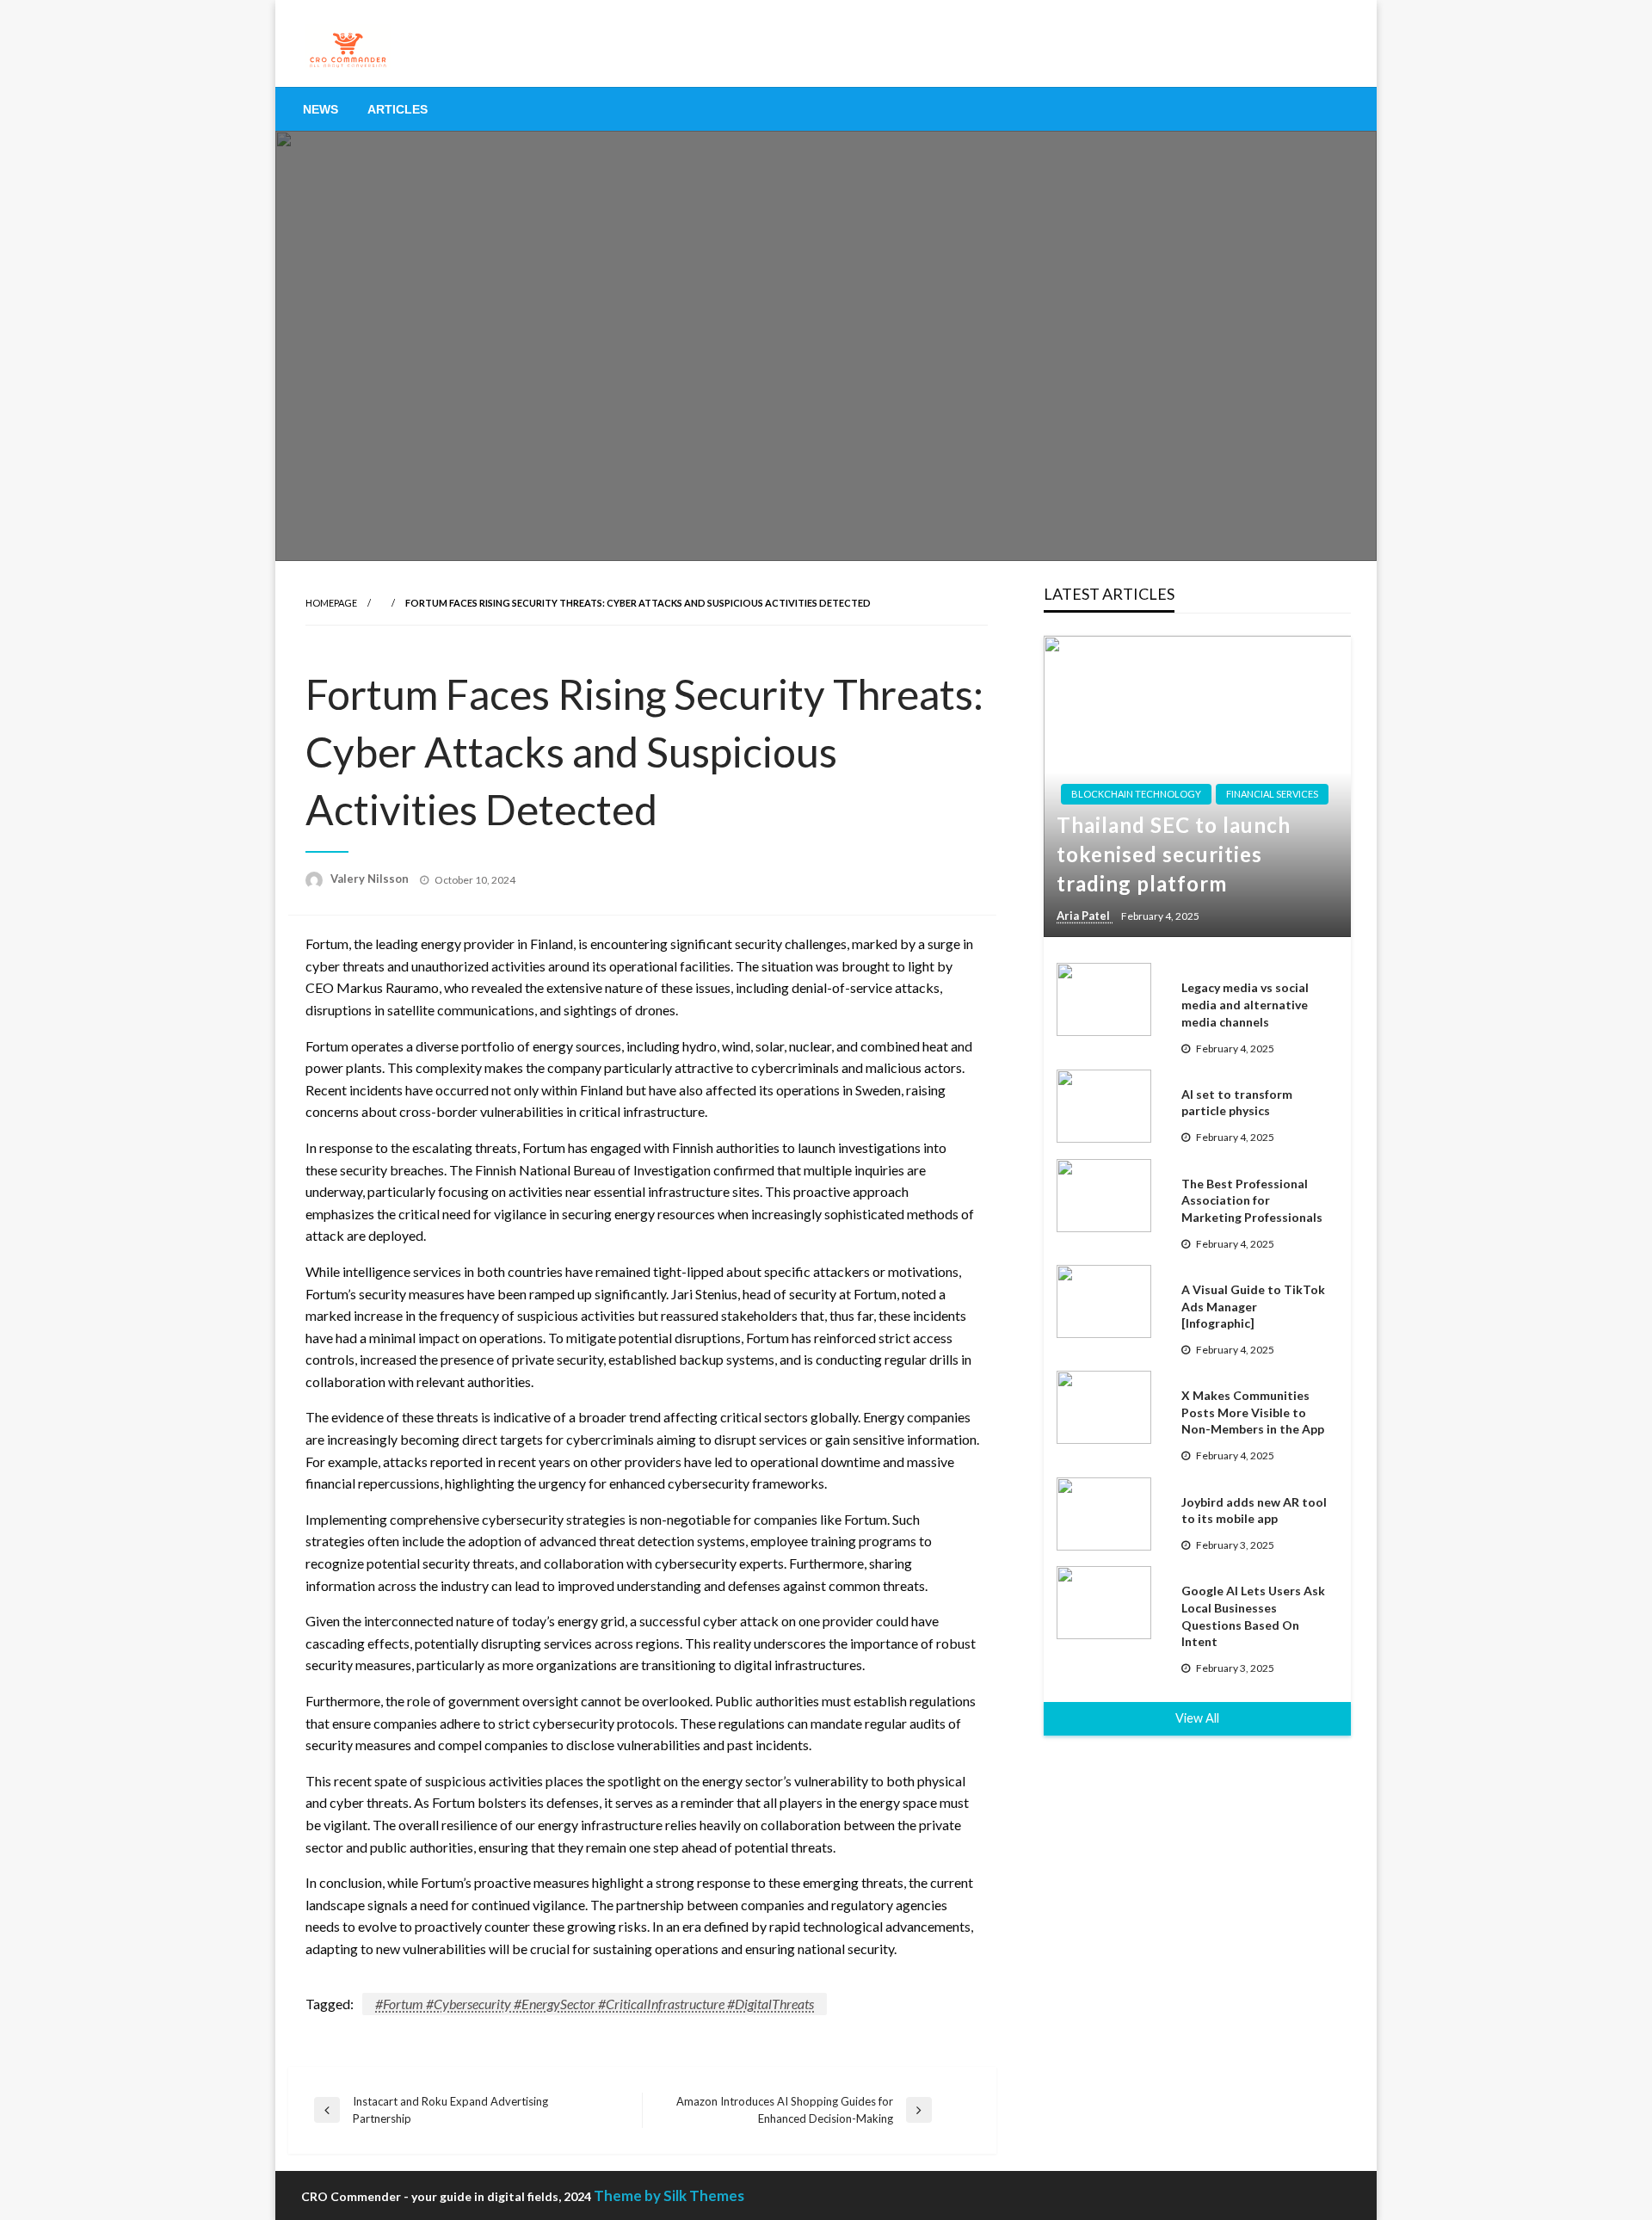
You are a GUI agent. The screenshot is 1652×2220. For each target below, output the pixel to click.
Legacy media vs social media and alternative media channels (1245, 1004)
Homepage (331, 603)
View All (1197, 1718)
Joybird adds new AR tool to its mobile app (1254, 1511)
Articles (398, 109)
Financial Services (1272, 794)
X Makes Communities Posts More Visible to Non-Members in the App (1253, 1412)
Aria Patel (1085, 916)
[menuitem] (321, 109)
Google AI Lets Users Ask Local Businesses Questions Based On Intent (1253, 1616)
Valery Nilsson (371, 879)
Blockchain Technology (1136, 794)
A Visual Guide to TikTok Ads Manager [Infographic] (1253, 1306)
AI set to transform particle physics (1237, 1103)
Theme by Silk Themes (669, 2195)
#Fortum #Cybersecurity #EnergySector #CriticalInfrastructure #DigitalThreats (595, 2004)
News (321, 109)
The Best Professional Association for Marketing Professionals (1252, 1200)
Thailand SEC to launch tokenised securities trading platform (1174, 854)
